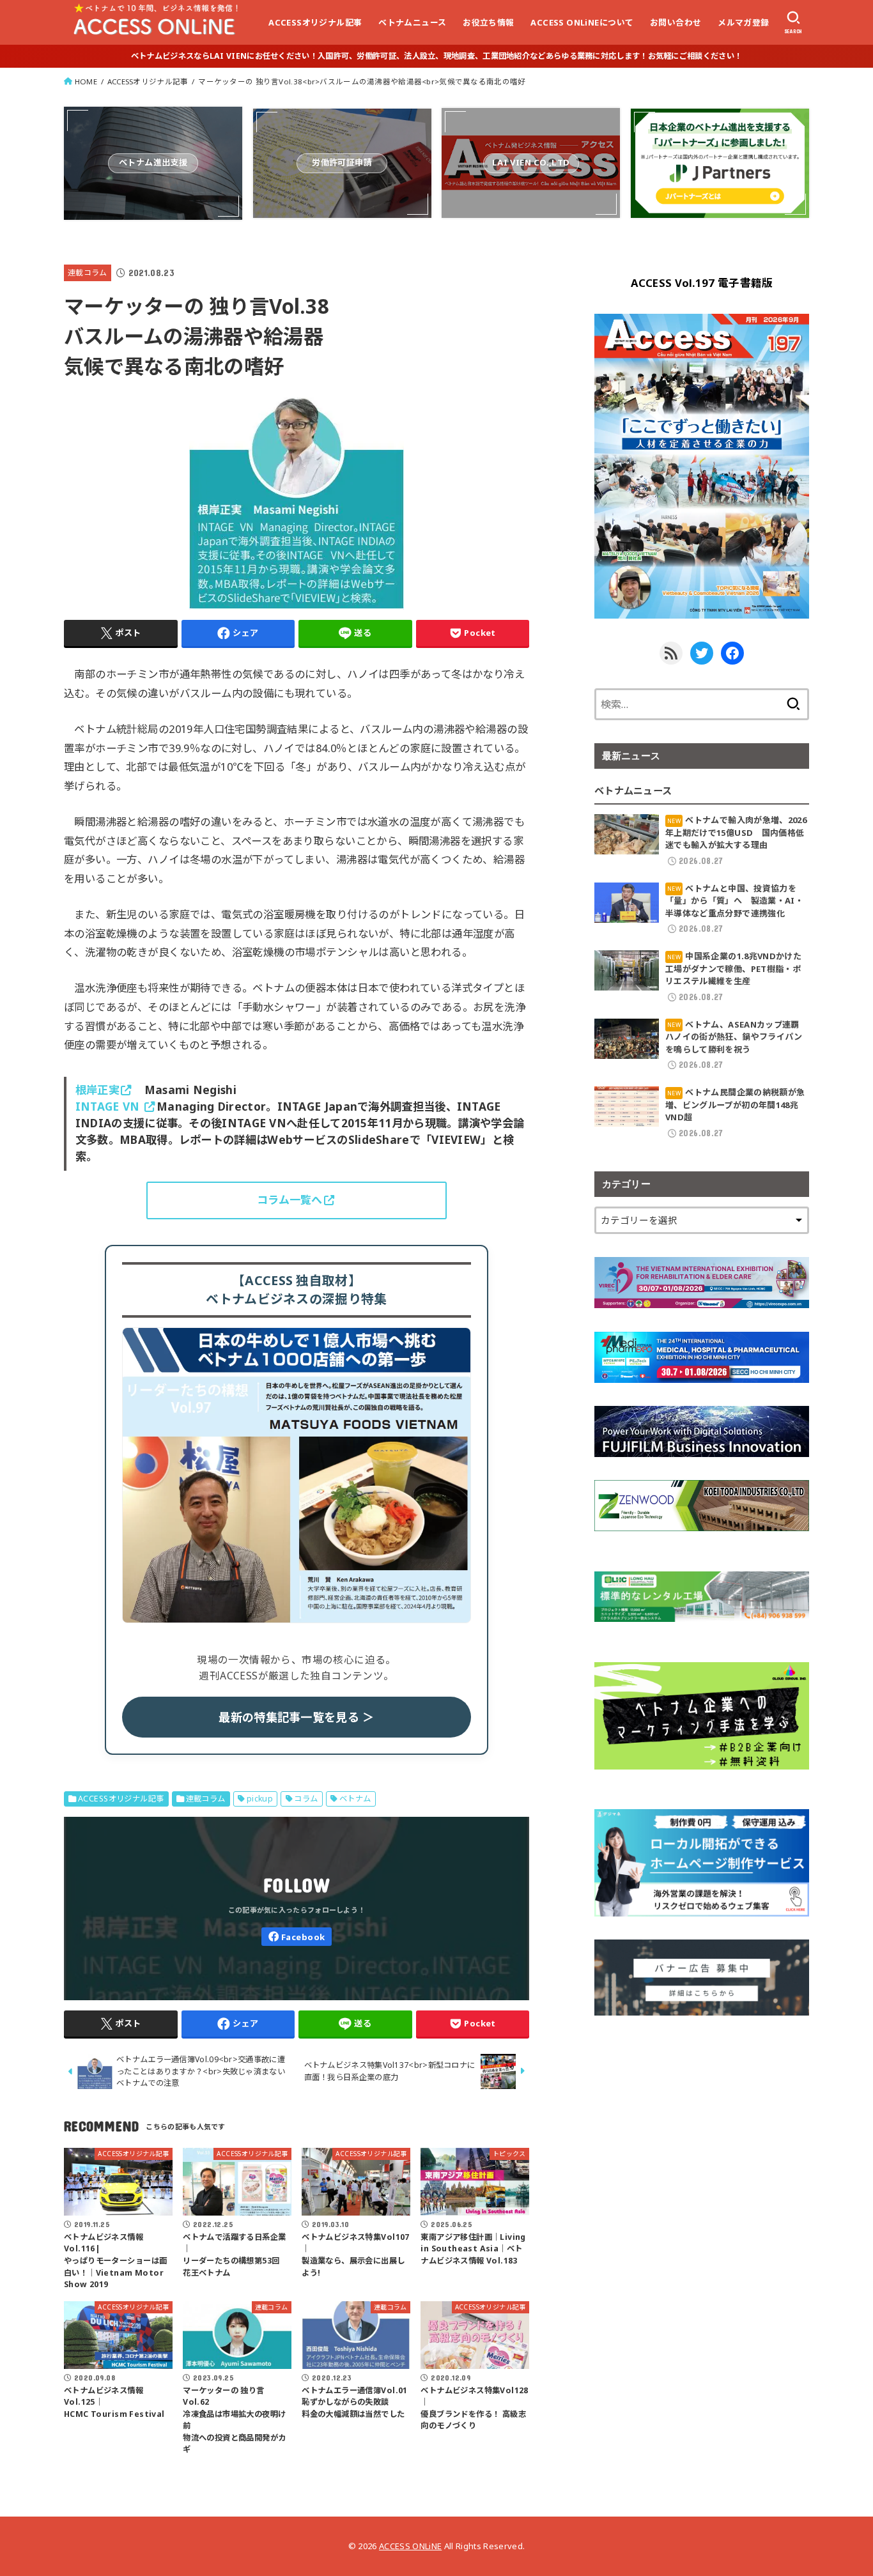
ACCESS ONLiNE (410, 2546)
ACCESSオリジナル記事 (315, 22)
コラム (306, 1799)
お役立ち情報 (488, 22)
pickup (260, 1799)
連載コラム (88, 272)
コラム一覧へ (290, 1200)
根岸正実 (97, 1090)
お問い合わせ (676, 22)
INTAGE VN (109, 1107)
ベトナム (355, 1799)
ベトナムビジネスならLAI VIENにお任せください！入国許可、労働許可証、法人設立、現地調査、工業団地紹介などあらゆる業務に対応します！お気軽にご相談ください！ (436, 56)
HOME (86, 81)
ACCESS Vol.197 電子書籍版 (702, 283)
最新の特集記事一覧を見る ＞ (296, 1717)
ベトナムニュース (412, 22)
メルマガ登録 (743, 22)
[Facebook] (297, 1937)
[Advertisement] (702, 2128)
